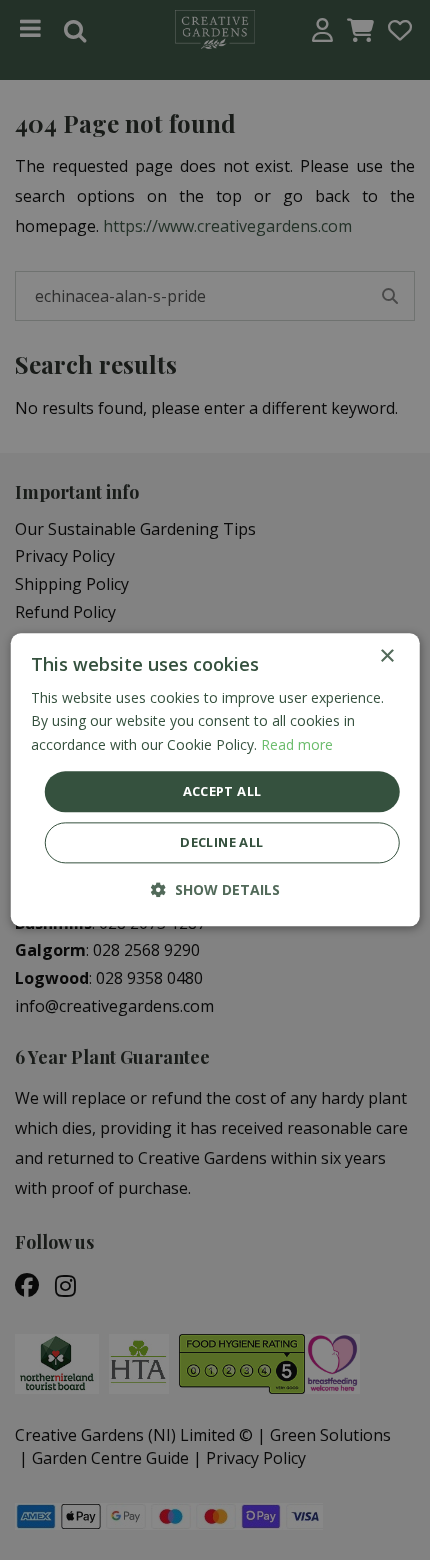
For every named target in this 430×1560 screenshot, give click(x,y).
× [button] (386, 656)
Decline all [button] (221, 843)
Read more (297, 744)
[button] (215, 890)
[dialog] (215, 779)
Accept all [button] (222, 791)
